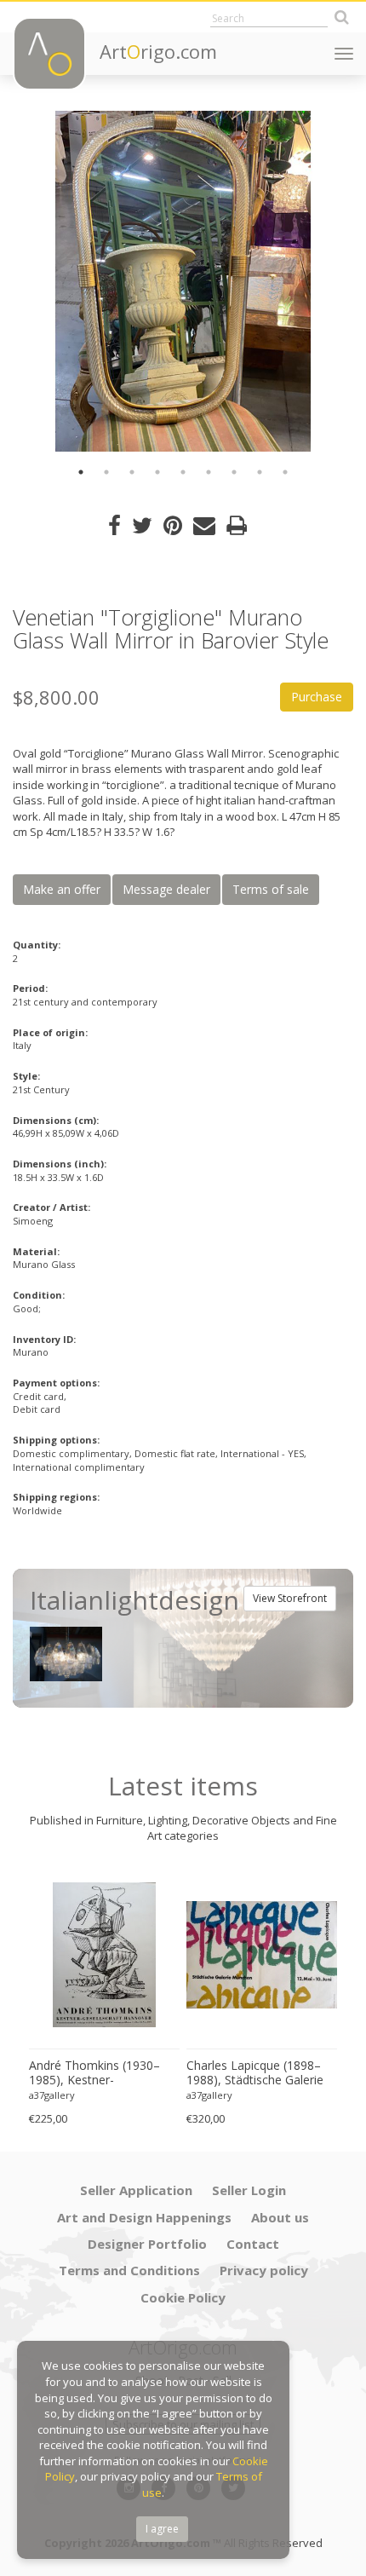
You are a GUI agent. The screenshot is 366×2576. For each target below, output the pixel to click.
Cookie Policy (183, 2297)
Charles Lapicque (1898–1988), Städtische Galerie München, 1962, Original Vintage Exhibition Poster (255, 2073)
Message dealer (166, 889)
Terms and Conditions (129, 2270)
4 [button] (157, 472)
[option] (183, 281)
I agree (162, 2529)
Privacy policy (264, 2270)
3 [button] (132, 472)
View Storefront (290, 1598)
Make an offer (62, 889)
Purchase (317, 697)
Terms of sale (271, 889)
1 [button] (81, 472)
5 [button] (183, 472)
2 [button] (106, 472)
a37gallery (52, 2095)
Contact (253, 2244)
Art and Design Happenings (144, 2217)
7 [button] (234, 472)
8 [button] (260, 472)
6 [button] (209, 472)
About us (280, 2217)
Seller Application (136, 2190)
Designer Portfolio (147, 2244)
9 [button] (285, 472)
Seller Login (249, 2190)
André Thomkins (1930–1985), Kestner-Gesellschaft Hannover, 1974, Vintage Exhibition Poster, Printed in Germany (103, 2073)
